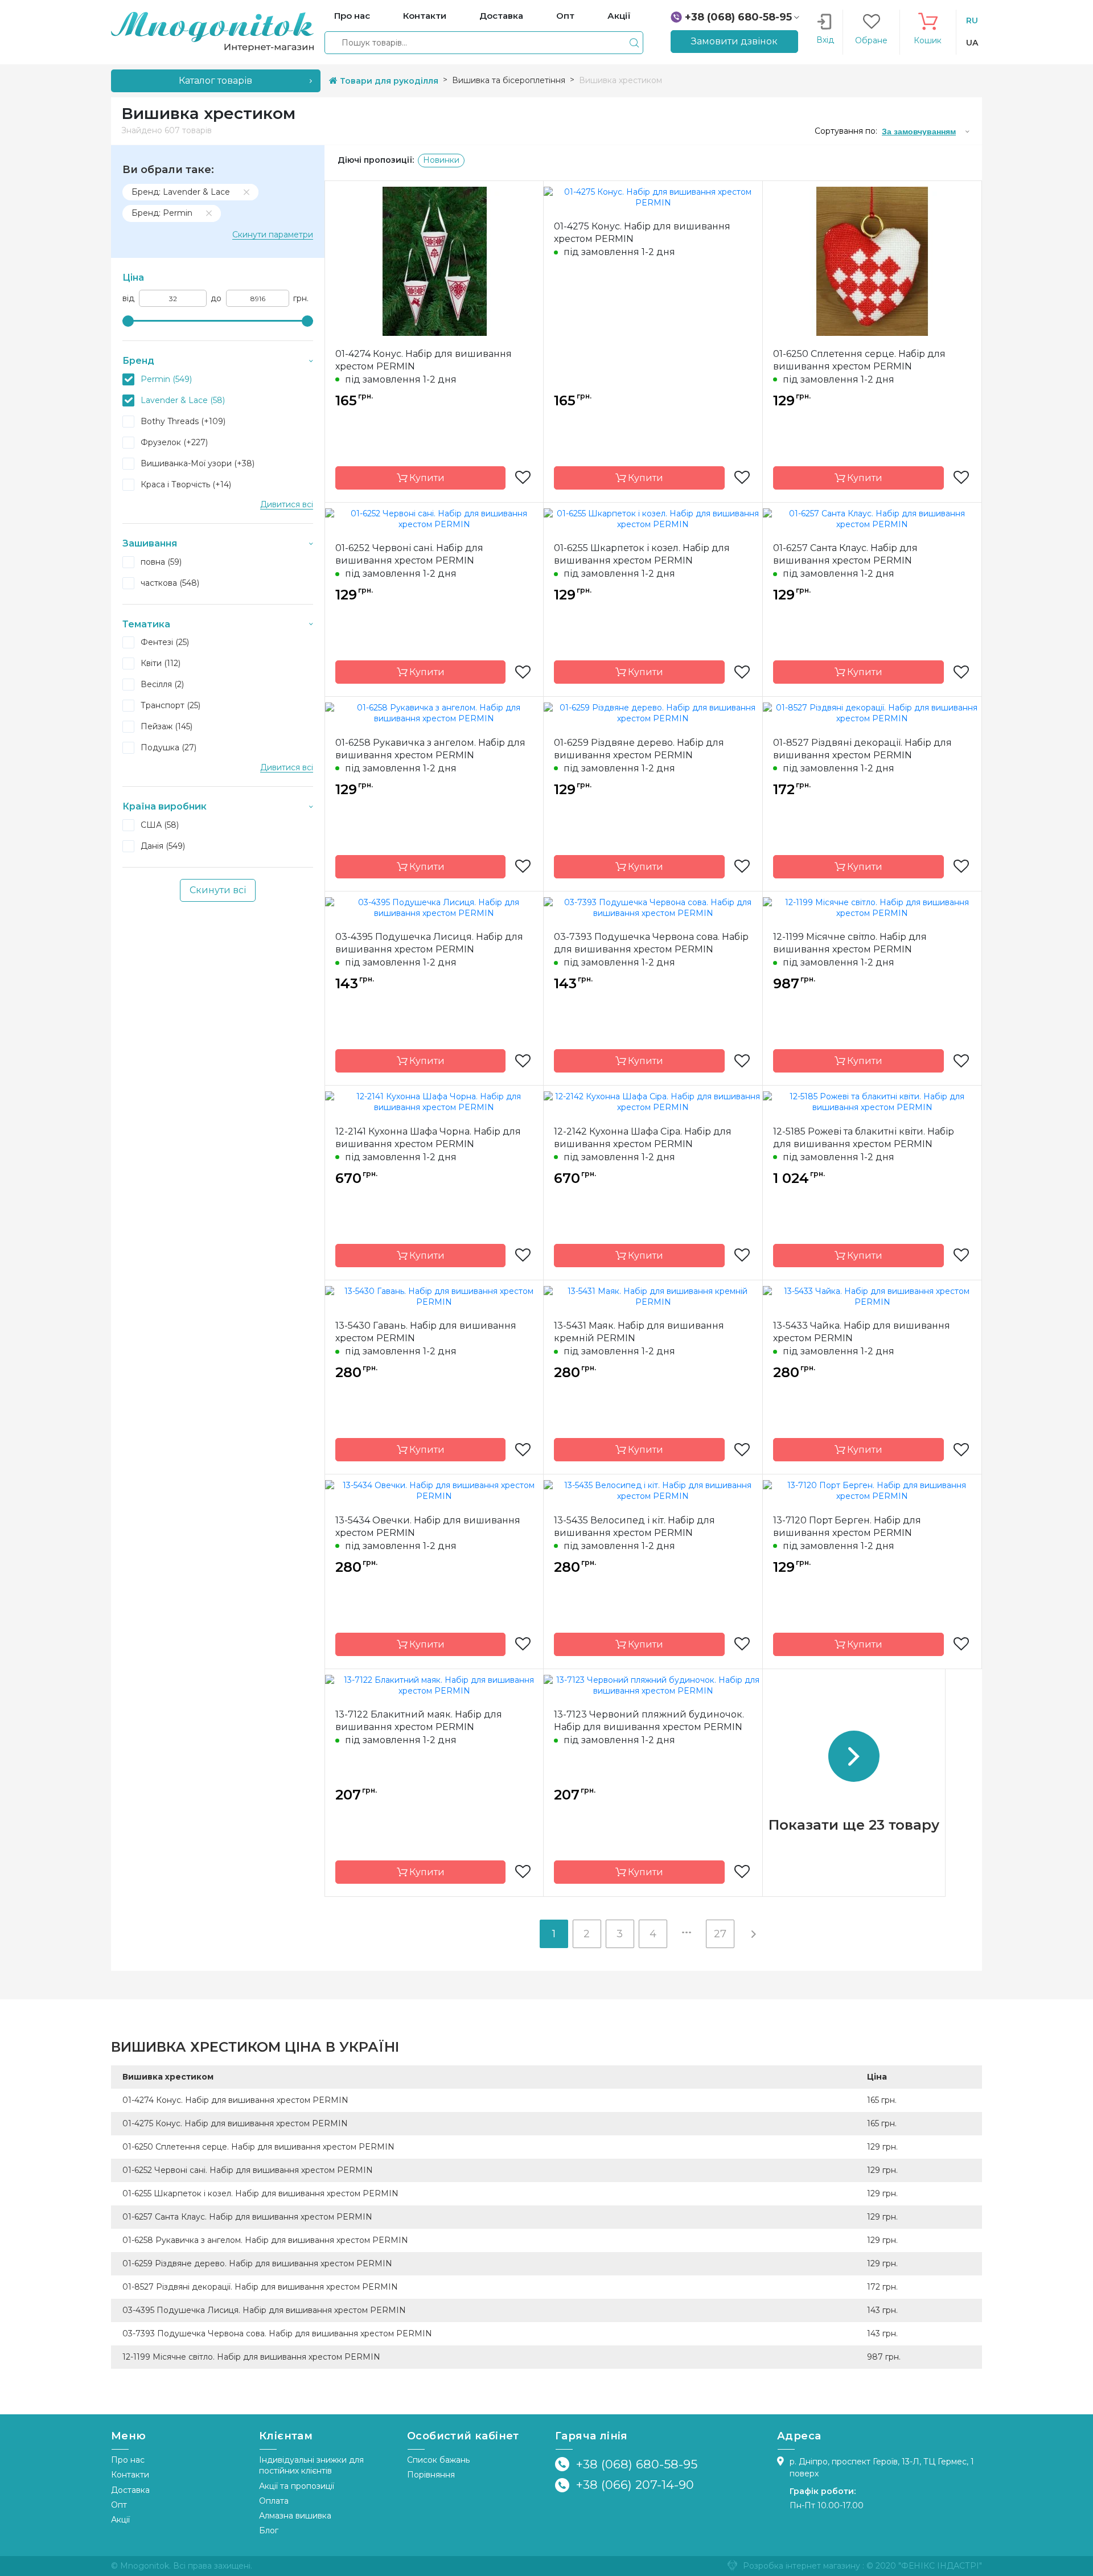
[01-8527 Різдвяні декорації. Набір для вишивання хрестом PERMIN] (872, 713)
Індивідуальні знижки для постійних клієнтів (311, 2465)
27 (720, 1934)
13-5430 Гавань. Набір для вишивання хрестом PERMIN (426, 1332)
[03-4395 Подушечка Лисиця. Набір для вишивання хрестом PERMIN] (434, 907)
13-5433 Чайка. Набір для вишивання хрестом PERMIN (862, 1332)
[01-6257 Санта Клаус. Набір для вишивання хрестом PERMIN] (872, 518)
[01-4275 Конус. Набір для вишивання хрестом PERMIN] (653, 196)
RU (972, 20)
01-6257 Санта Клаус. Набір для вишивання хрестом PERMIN (845, 554)
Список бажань (438, 2460)
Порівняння (431, 2475)
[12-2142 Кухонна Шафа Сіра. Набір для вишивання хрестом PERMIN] (653, 1102)
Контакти (130, 2475)
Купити (426, 478)
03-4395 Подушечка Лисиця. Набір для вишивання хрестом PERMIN (429, 943)
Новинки (441, 160)
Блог (269, 2530)
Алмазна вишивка (295, 2516)
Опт (119, 2505)
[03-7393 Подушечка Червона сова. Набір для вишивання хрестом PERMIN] (653, 907)
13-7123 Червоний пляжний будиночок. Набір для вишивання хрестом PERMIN (649, 1721)
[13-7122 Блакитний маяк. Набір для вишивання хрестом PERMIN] (434, 1685)
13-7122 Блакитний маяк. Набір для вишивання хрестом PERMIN (419, 1721)
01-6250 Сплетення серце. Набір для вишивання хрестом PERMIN (859, 360)
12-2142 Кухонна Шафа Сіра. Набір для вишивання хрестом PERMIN (643, 1138)
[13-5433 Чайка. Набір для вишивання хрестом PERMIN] (872, 1296)
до (216, 299)
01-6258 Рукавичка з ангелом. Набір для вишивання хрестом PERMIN (430, 749)
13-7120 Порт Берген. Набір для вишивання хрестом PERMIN (847, 1527)
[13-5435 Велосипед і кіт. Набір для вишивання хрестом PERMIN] (653, 1490)
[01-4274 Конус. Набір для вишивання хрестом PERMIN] (434, 260)
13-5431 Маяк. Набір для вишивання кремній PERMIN (639, 1332)
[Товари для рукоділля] (212, 31)
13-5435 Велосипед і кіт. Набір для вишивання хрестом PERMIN (634, 1527)
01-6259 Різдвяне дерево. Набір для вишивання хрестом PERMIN (639, 749)
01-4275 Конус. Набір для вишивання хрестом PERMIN (642, 233)
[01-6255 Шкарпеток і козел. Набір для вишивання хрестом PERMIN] (653, 518)
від (128, 299)
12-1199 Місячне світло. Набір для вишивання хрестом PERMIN (850, 943)
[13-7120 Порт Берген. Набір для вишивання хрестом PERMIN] (872, 1490)
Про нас (128, 2460)
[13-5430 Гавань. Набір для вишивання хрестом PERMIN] (434, 1296)
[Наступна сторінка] (753, 1934)
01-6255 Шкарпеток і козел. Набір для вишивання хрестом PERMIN (642, 554)
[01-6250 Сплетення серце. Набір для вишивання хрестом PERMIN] (872, 260)
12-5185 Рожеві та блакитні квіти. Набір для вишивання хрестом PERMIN (864, 1138)
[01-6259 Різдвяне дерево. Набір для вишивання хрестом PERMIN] (653, 713)
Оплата (274, 2501)
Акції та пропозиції (297, 2486)
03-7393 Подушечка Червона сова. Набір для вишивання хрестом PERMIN (651, 943)
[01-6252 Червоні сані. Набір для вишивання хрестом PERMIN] (434, 518)
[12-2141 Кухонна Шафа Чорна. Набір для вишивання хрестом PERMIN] (434, 1102)
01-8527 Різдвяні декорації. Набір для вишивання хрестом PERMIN (862, 749)
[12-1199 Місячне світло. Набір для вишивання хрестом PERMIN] (872, 907)
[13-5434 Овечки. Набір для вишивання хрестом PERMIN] (434, 1490)
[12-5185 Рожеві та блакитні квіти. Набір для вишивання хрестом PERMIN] (872, 1102)
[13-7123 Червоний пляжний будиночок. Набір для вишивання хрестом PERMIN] (653, 1685)
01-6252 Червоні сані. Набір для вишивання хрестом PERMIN (409, 554)
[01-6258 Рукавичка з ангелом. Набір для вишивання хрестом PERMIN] (434, 713)
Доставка (130, 2490)
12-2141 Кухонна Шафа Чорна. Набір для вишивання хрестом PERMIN (428, 1138)
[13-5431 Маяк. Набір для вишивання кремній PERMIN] (653, 1296)
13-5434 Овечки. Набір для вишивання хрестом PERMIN (428, 1527)
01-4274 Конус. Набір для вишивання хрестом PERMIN (424, 360)
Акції (120, 2520)
